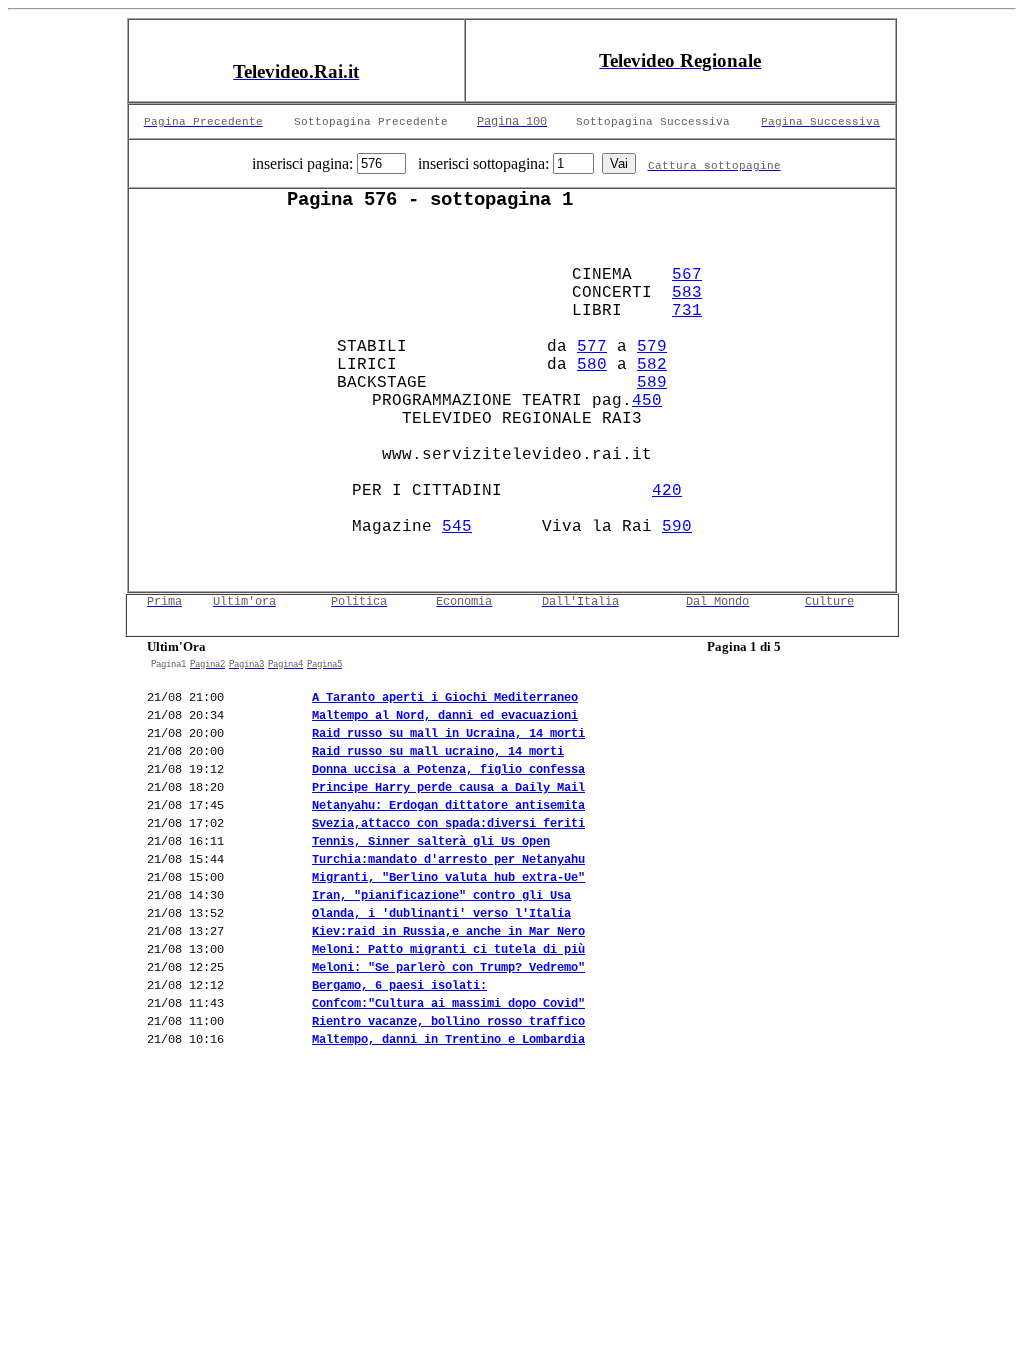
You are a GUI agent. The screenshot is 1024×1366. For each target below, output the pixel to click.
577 (592, 347)
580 (592, 365)
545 (457, 527)
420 (667, 491)
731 (687, 311)
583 (687, 293)
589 (652, 383)
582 (652, 365)
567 (687, 275)
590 (677, 527)
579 (652, 347)
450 (647, 401)
